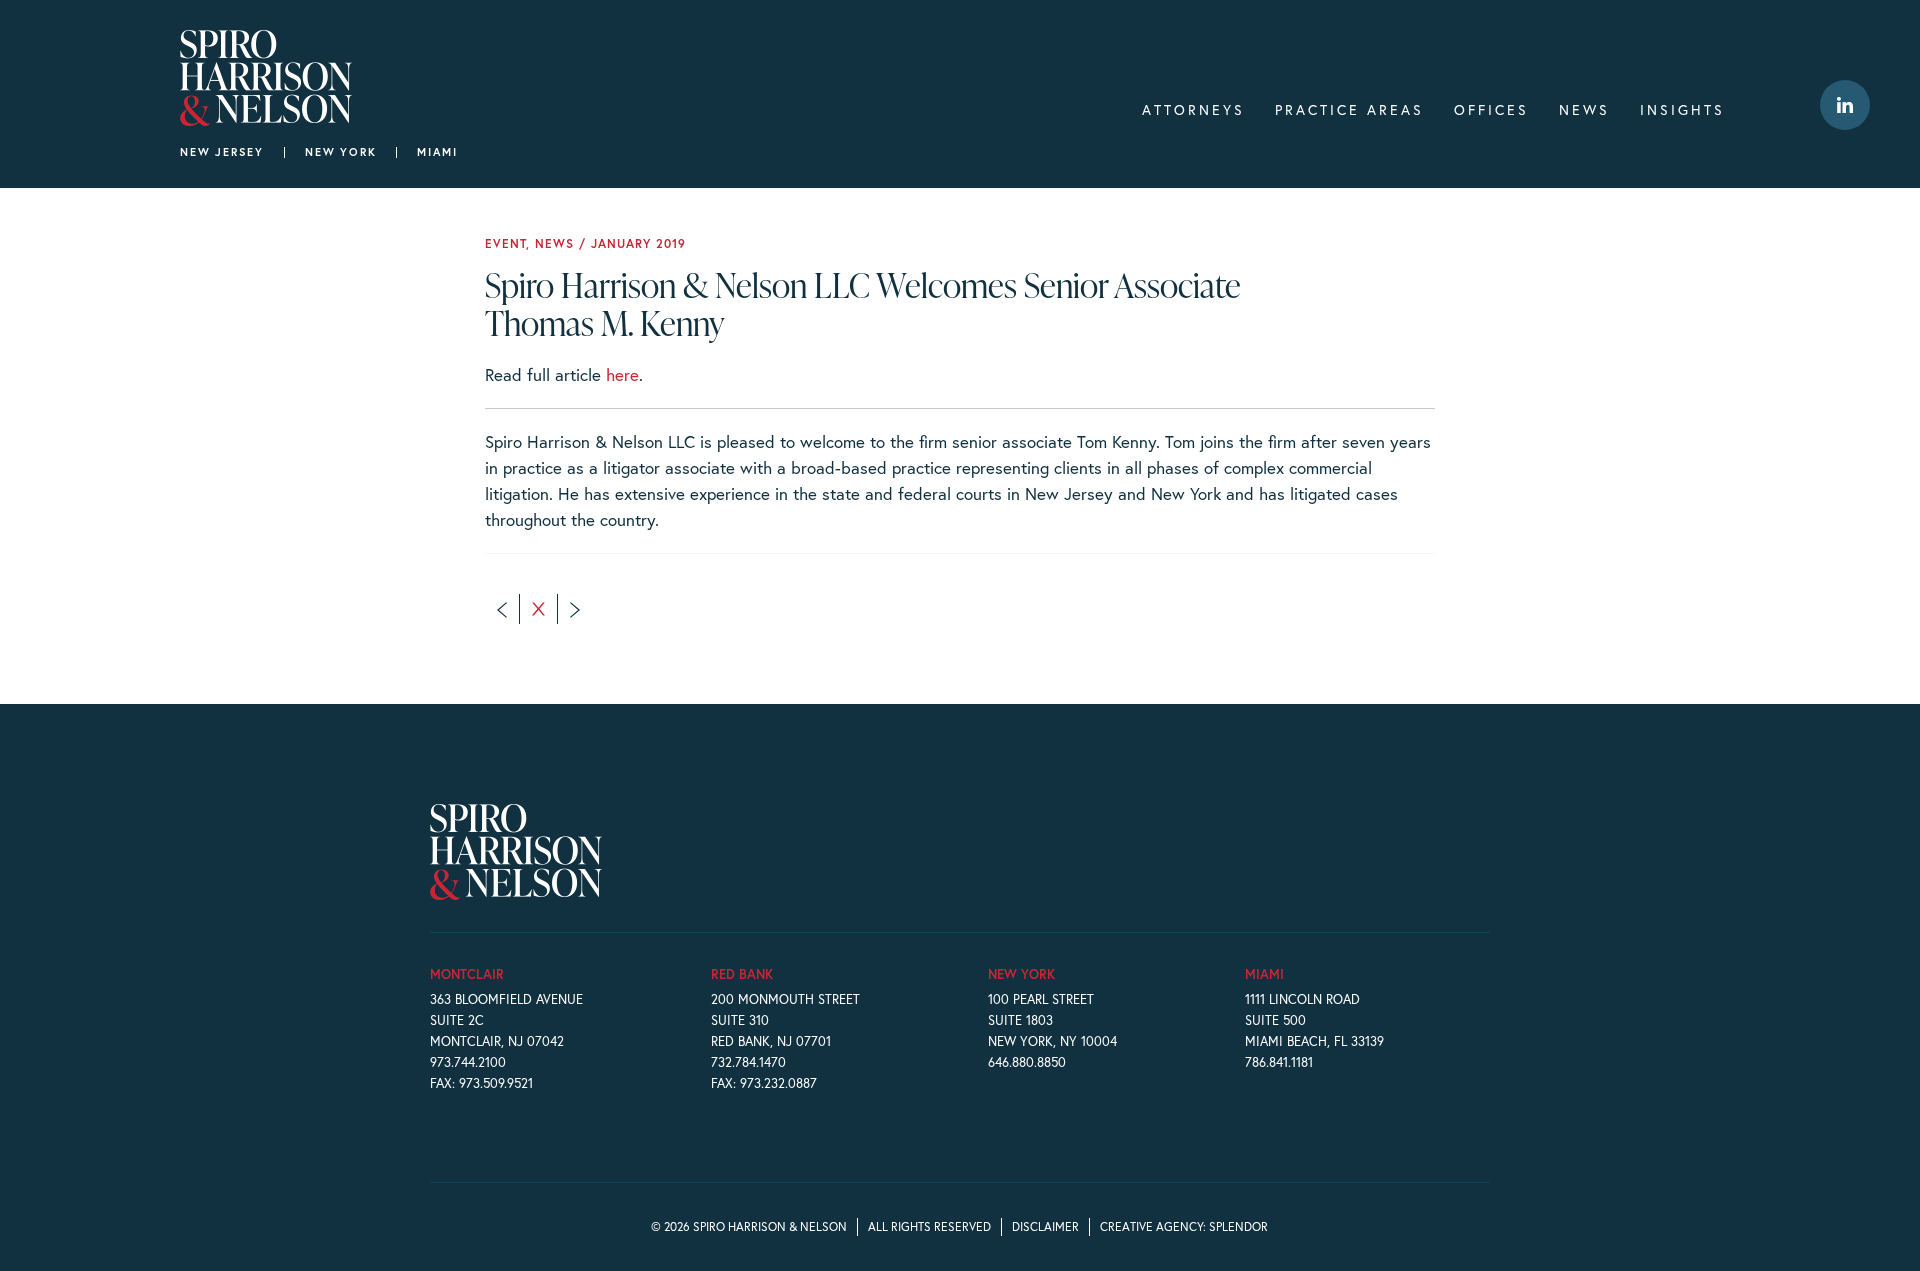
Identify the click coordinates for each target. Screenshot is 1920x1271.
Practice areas (1349, 109)
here (622, 374)
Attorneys (1193, 109)
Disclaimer (1045, 1226)
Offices (1491, 109)
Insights (1682, 109)
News (1584, 109)
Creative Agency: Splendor (1184, 1226)
